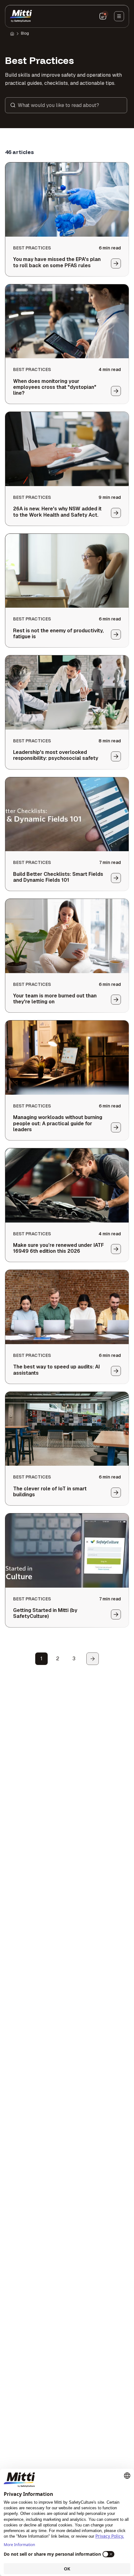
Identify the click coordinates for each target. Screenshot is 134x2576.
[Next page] (93, 1659)
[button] (66, 105)
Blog (25, 33)
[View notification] (103, 16)
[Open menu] (119, 16)
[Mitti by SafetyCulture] (21, 16)
